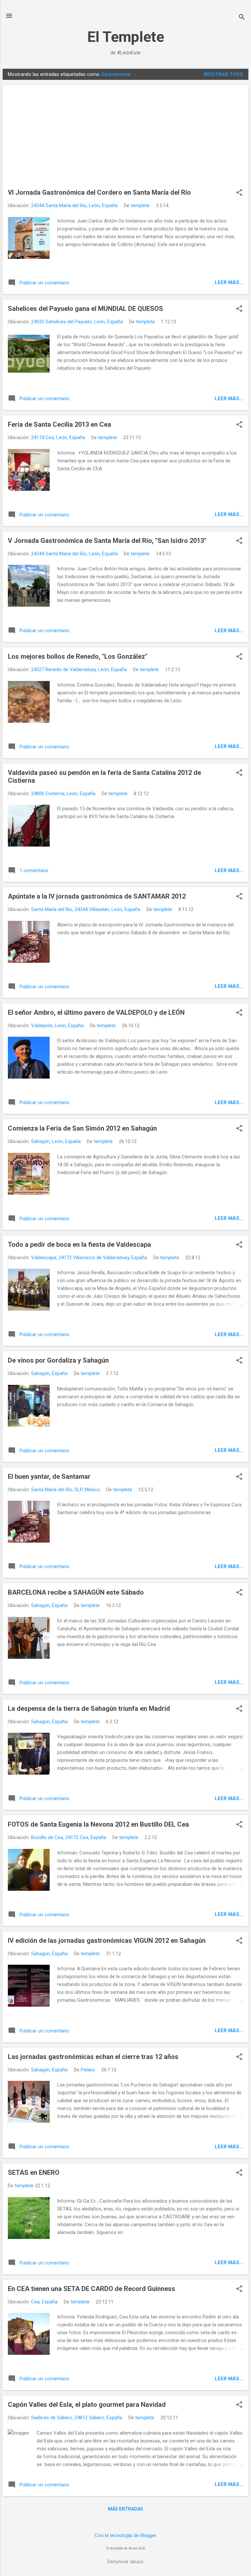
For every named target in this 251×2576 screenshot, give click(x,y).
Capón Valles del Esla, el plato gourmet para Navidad (87, 2405)
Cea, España (44, 2302)
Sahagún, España (49, 1373)
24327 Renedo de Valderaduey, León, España (79, 670)
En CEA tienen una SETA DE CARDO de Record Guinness (92, 2289)
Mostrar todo (223, 74)
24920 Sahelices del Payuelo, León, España (77, 322)
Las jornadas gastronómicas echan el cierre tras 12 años (93, 2057)
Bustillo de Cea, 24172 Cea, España (69, 1837)
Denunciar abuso (125, 2562)
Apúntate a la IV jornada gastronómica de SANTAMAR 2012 (97, 896)
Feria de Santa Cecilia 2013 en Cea (59, 424)
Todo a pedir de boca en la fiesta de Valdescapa (79, 1244)
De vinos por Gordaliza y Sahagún (58, 1360)
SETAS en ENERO (34, 2173)
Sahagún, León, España (56, 1141)
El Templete (126, 37)
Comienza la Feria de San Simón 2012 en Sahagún (82, 1128)
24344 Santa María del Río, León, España (74, 206)
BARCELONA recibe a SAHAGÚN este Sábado (76, 1592)
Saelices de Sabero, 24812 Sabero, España (77, 2418)
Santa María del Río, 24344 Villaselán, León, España (86, 909)
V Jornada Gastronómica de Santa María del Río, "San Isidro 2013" (107, 541)
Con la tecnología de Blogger (126, 2535)
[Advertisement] (125, 139)
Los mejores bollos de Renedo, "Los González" (78, 656)
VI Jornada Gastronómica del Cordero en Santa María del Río (99, 192)
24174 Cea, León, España (58, 438)
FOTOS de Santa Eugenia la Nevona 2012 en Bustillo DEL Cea (98, 1824)
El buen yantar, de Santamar (49, 1476)
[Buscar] (242, 18)
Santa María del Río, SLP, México (66, 1490)
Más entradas (125, 2509)
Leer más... (229, 282)
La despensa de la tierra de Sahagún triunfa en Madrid (89, 1708)
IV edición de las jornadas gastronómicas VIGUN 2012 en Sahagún (107, 1941)
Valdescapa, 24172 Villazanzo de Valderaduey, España (89, 1258)
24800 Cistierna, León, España (63, 794)
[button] (239, 193)
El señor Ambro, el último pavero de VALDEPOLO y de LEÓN (96, 1012)
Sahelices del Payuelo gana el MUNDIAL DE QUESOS (85, 309)
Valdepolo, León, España (57, 1026)
